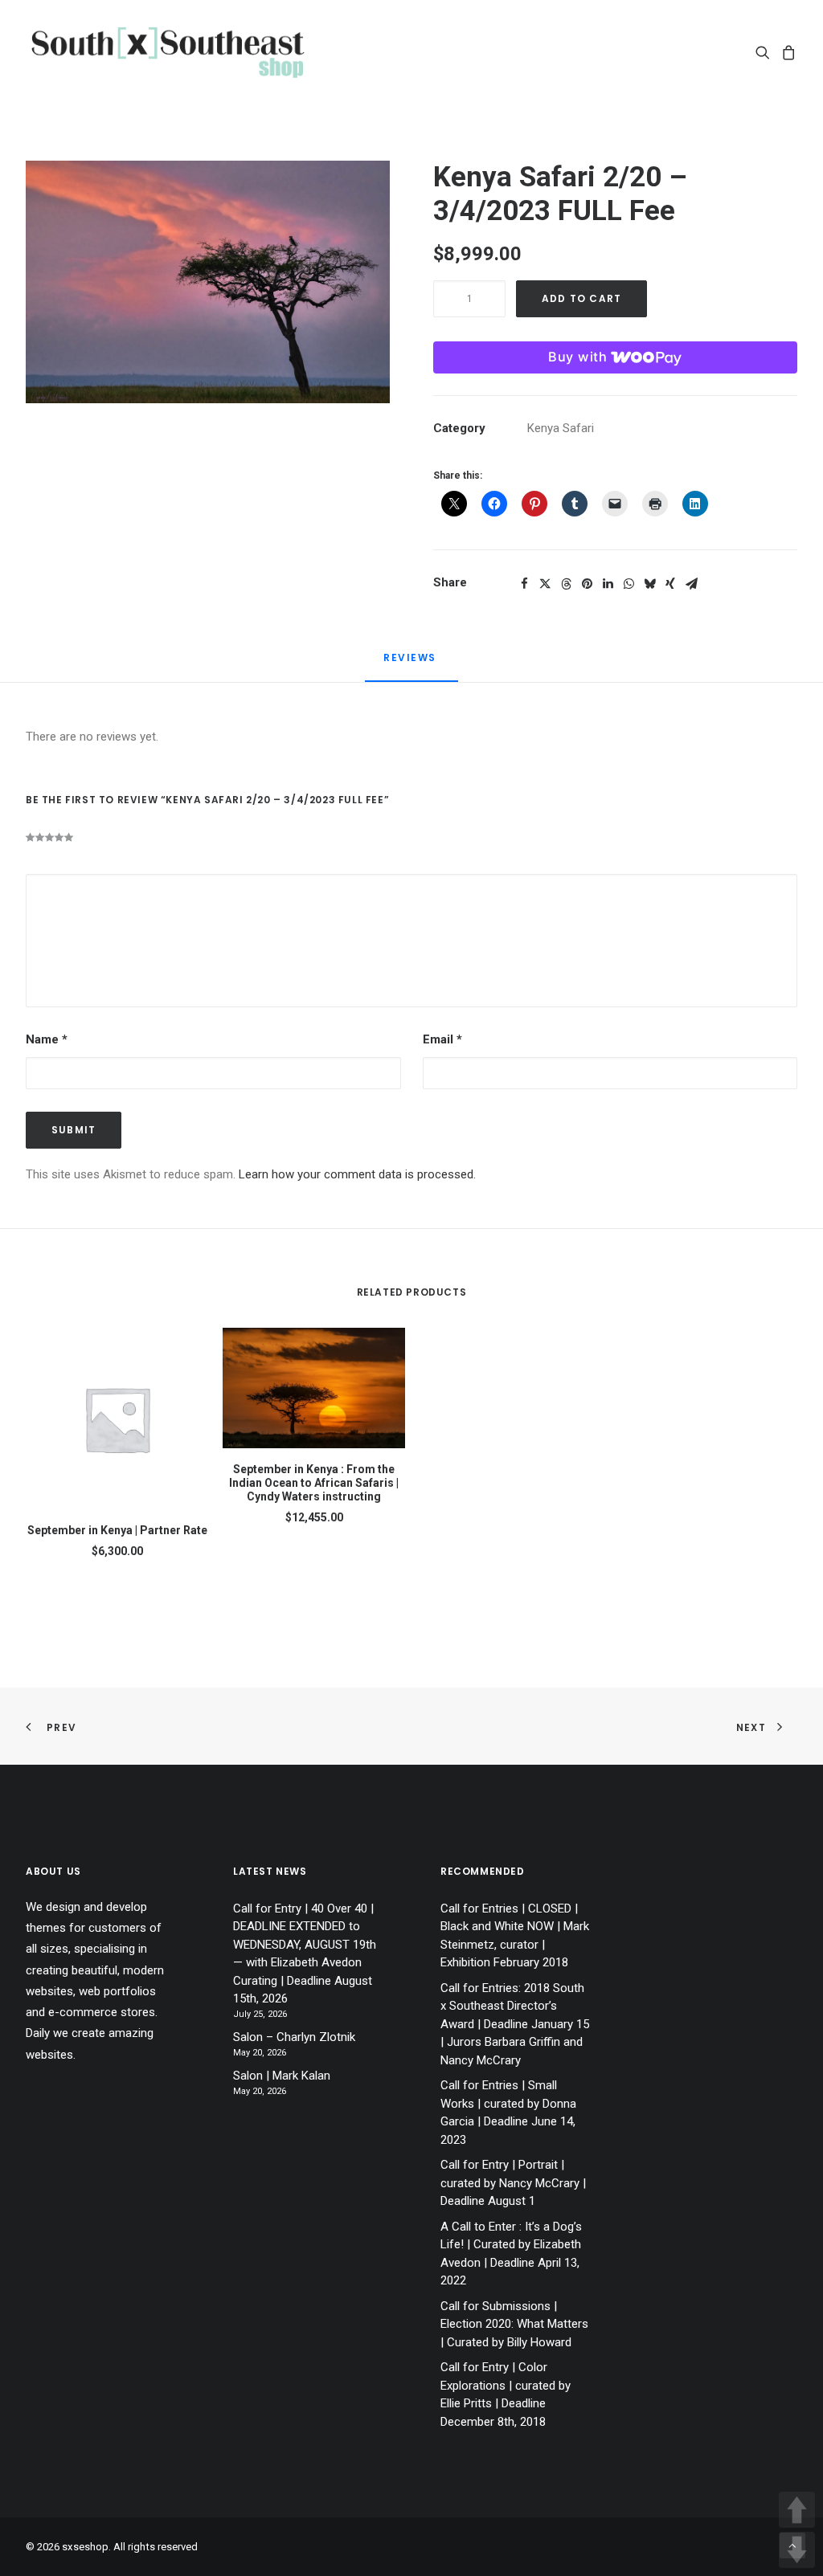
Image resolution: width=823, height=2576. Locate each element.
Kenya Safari (561, 428)
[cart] (786, 52)
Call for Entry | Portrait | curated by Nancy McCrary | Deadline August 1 (513, 2183)
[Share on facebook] (524, 584)
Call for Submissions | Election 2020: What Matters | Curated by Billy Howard (514, 2324)
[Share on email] (691, 584)
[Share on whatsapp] (629, 584)
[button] (766, 52)
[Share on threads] (566, 584)
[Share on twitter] (545, 584)
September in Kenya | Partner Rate (117, 1530)
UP (797, 2510)
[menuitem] (766, 52)
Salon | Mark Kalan (282, 2076)
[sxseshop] (168, 52)
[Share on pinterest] (587, 584)
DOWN (797, 2550)
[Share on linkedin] (608, 584)
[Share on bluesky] (649, 584)
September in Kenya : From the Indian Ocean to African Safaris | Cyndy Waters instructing (314, 1483)
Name (47, 1039)
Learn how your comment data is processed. (357, 1174)
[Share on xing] (670, 584)
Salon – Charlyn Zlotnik (294, 2037)
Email (442, 1039)
